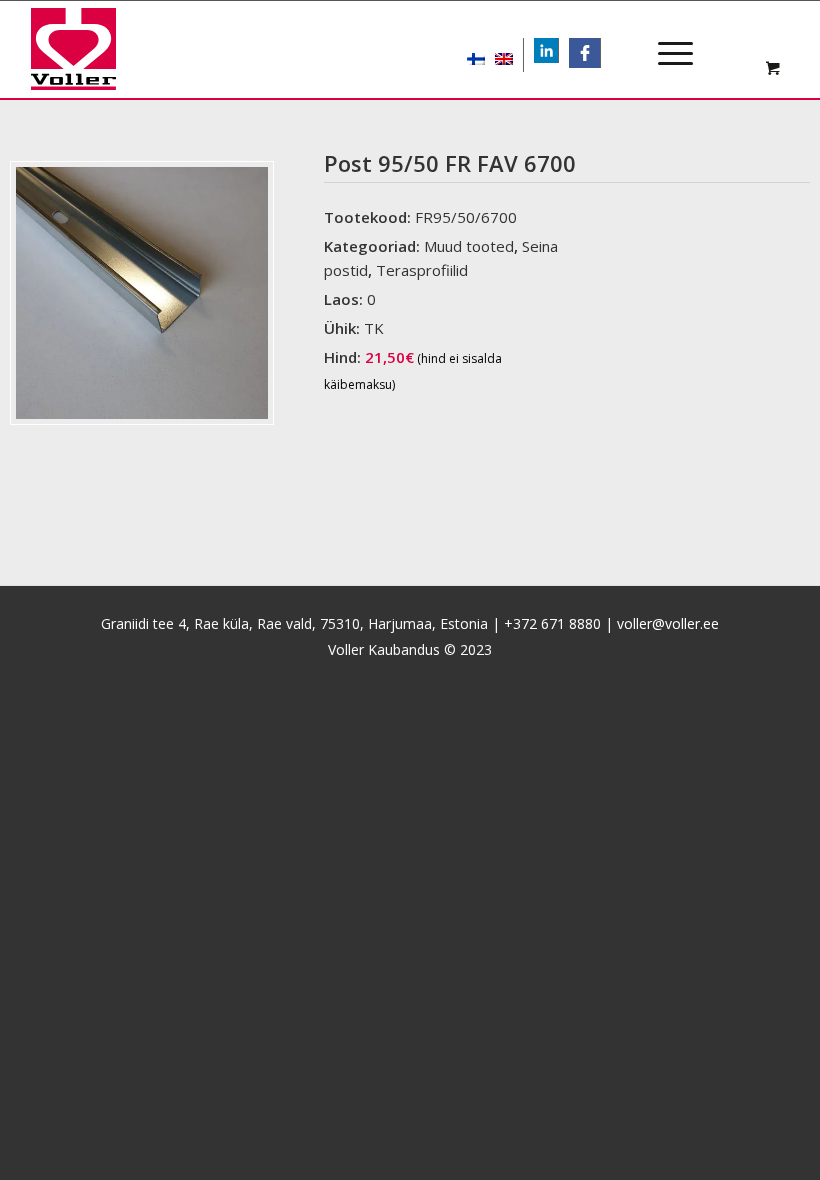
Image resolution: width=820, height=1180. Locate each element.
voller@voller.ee (668, 623)
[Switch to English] (504, 55)
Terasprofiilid (422, 270)
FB (591, 52)
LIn (558, 52)
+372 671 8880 (552, 623)
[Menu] (665, 36)
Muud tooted (469, 246)
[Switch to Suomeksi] (476, 55)
